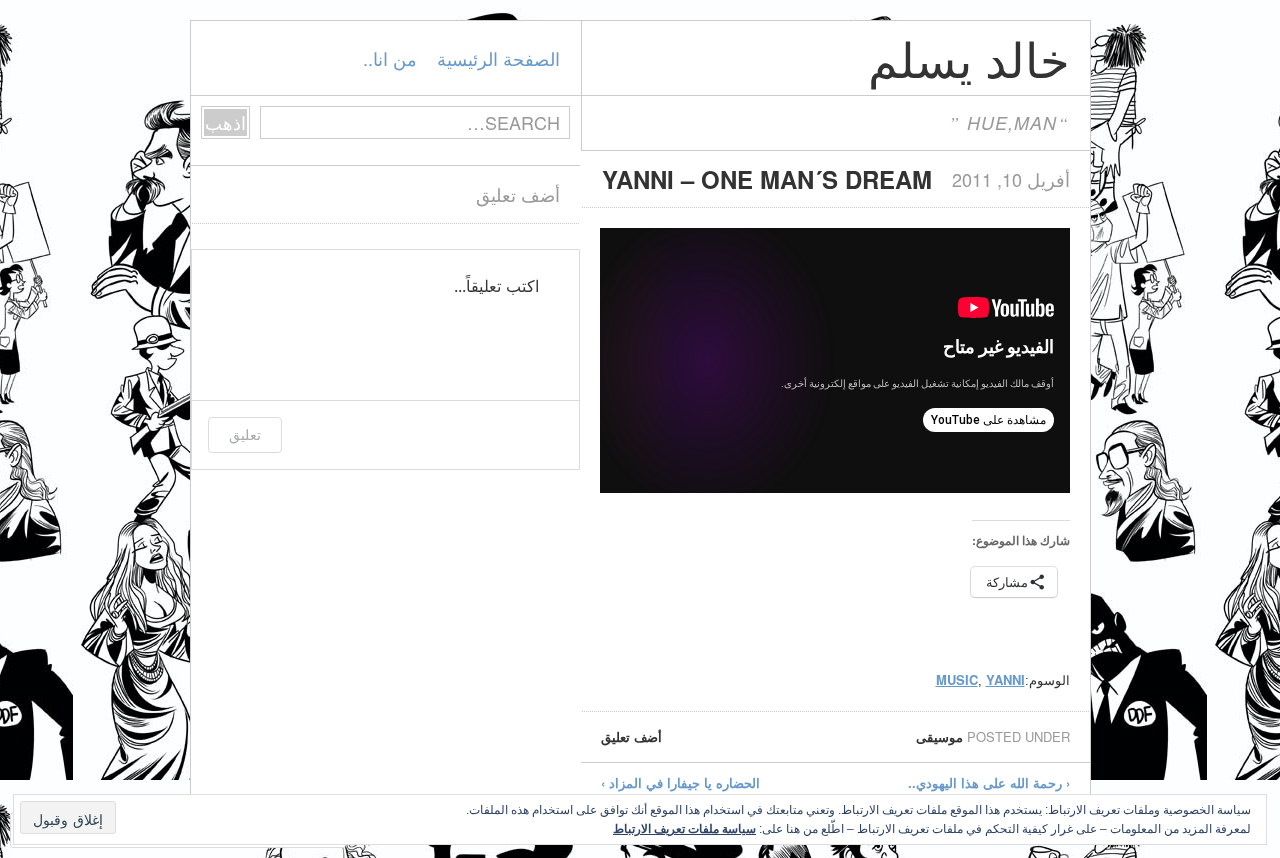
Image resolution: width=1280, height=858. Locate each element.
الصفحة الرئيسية (498, 58)
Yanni (1005, 679)
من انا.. (390, 58)
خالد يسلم (969, 57)
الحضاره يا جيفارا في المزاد (680, 782)
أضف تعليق (631, 736)
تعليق (245, 434)
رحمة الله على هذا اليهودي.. (989, 782)
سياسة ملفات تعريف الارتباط (684, 828)
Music (957, 679)
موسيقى (939, 736)
